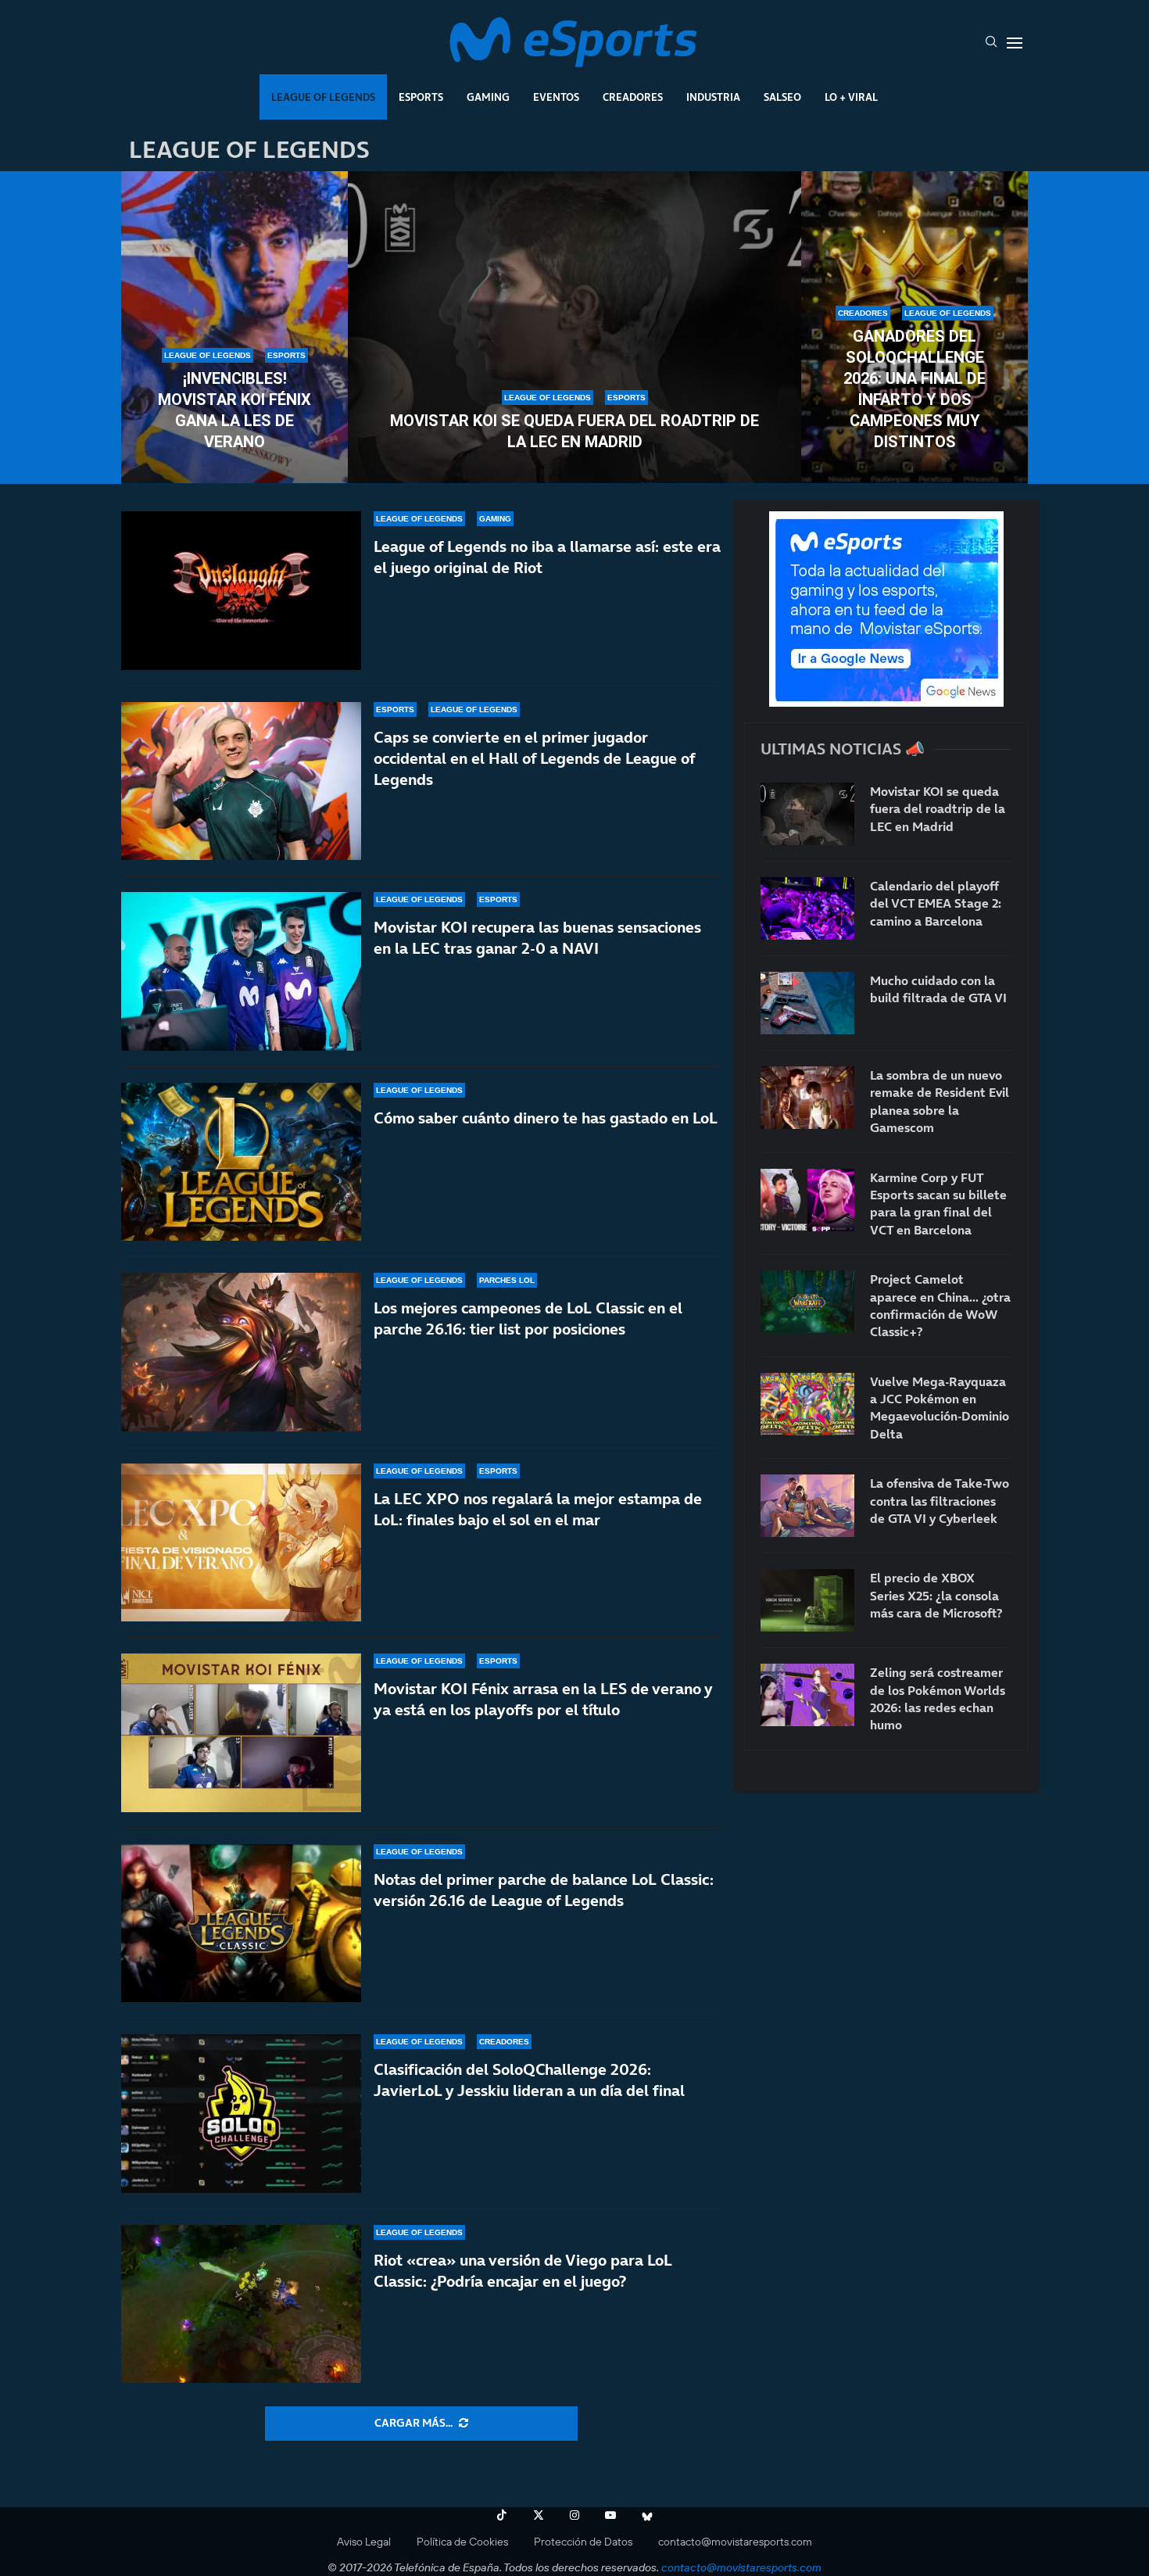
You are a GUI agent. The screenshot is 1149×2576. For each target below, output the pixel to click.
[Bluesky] (647, 2515)
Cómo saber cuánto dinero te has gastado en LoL (546, 1118)
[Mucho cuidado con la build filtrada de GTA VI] (807, 1003)
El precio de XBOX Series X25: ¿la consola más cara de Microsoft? (936, 1595)
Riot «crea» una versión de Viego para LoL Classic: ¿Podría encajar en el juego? (523, 2271)
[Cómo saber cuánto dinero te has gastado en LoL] (241, 1162)
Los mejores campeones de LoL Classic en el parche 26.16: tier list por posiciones (528, 1318)
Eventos (556, 97)
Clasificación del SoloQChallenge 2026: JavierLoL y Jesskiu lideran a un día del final (529, 2080)
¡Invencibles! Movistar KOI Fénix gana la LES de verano (234, 410)
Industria (713, 97)
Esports (421, 97)
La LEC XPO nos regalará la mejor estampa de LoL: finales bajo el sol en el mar (538, 1509)
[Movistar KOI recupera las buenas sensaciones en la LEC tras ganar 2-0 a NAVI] (241, 971)
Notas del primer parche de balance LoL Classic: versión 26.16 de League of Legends (544, 1890)
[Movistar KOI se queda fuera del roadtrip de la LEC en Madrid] (574, 328)
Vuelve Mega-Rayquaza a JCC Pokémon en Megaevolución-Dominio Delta (940, 1408)
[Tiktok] (502, 2515)
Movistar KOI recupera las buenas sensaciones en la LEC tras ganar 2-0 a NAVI (537, 938)
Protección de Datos (583, 2542)
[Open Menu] (1015, 43)
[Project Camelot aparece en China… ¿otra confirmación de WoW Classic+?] (807, 1302)
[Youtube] (610, 2515)
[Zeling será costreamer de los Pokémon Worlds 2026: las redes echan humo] (807, 1695)
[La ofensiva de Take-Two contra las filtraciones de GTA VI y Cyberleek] (807, 1506)
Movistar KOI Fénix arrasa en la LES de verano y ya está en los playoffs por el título (543, 1699)
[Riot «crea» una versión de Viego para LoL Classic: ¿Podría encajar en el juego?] (241, 2304)
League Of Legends (323, 97)
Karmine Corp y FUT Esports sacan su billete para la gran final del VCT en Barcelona (938, 1204)
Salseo (782, 97)
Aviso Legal (364, 2542)
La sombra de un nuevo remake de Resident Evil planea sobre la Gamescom (940, 1101)
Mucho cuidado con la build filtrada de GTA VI (938, 989)
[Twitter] (539, 2515)
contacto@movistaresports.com (735, 2542)
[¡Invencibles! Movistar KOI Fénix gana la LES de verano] (234, 328)
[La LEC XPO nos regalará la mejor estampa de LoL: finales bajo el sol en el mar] (241, 1543)
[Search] (991, 43)
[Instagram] (574, 2515)
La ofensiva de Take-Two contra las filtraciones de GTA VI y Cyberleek (940, 1501)
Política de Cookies (462, 2542)
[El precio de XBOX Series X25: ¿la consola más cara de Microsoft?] (807, 1600)
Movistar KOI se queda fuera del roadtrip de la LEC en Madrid (574, 431)
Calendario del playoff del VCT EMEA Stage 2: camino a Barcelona (936, 903)
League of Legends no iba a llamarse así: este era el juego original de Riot (547, 557)
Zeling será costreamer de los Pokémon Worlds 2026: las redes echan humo (938, 1698)
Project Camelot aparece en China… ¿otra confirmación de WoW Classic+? (940, 1305)
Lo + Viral (851, 97)
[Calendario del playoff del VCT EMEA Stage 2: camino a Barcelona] (807, 908)
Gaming (488, 97)
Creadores (633, 97)
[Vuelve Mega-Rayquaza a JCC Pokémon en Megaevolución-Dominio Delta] (807, 1404)
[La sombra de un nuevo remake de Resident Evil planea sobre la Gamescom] (807, 1098)
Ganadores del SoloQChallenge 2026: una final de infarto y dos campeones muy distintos (915, 389)
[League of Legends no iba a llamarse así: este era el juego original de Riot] (241, 591)
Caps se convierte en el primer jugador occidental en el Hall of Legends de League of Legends (534, 758)
